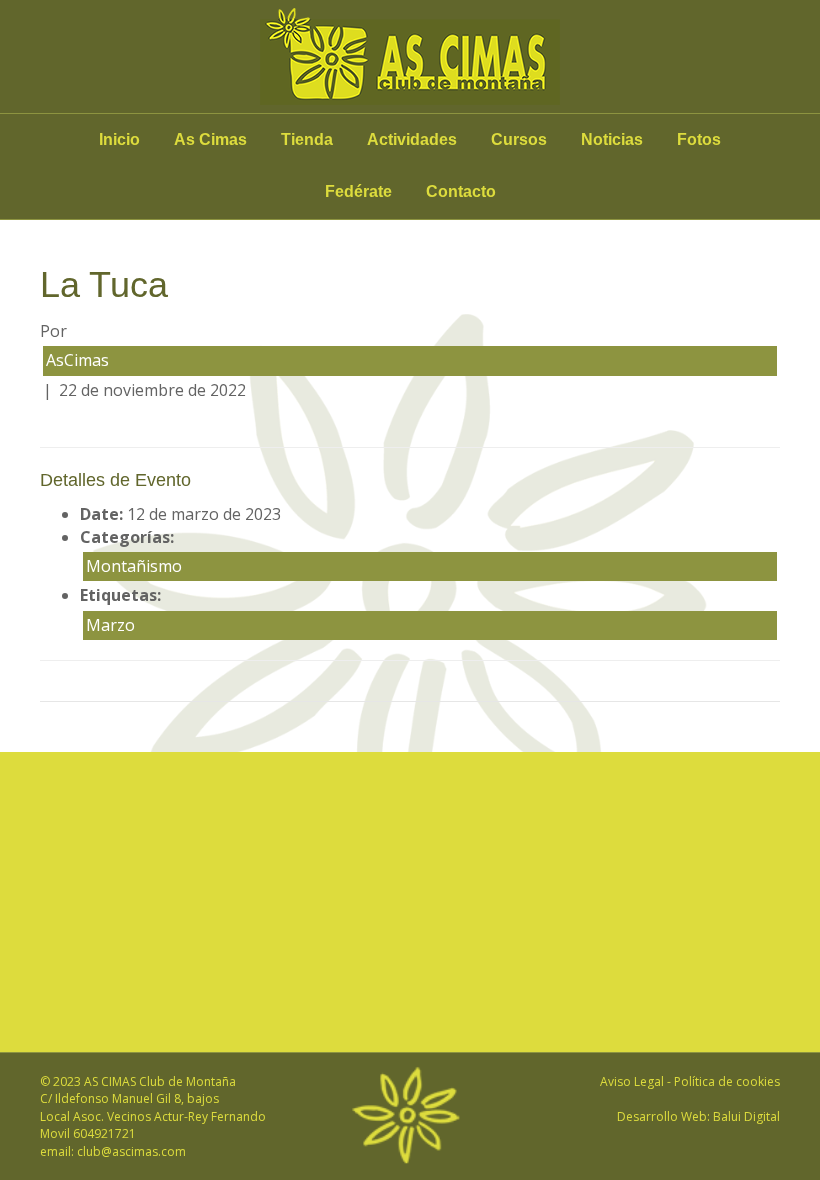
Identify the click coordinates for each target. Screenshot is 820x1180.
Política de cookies (727, 1081)
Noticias (612, 139)
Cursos (519, 139)
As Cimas (210, 139)
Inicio (119, 139)
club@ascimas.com (131, 1151)
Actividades (412, 139)
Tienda (307, 139)
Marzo (110, 625)
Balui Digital (746, 1116)
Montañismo (134, 566)
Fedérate (358, 191)
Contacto (461, 191)
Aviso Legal (632, 1081)
